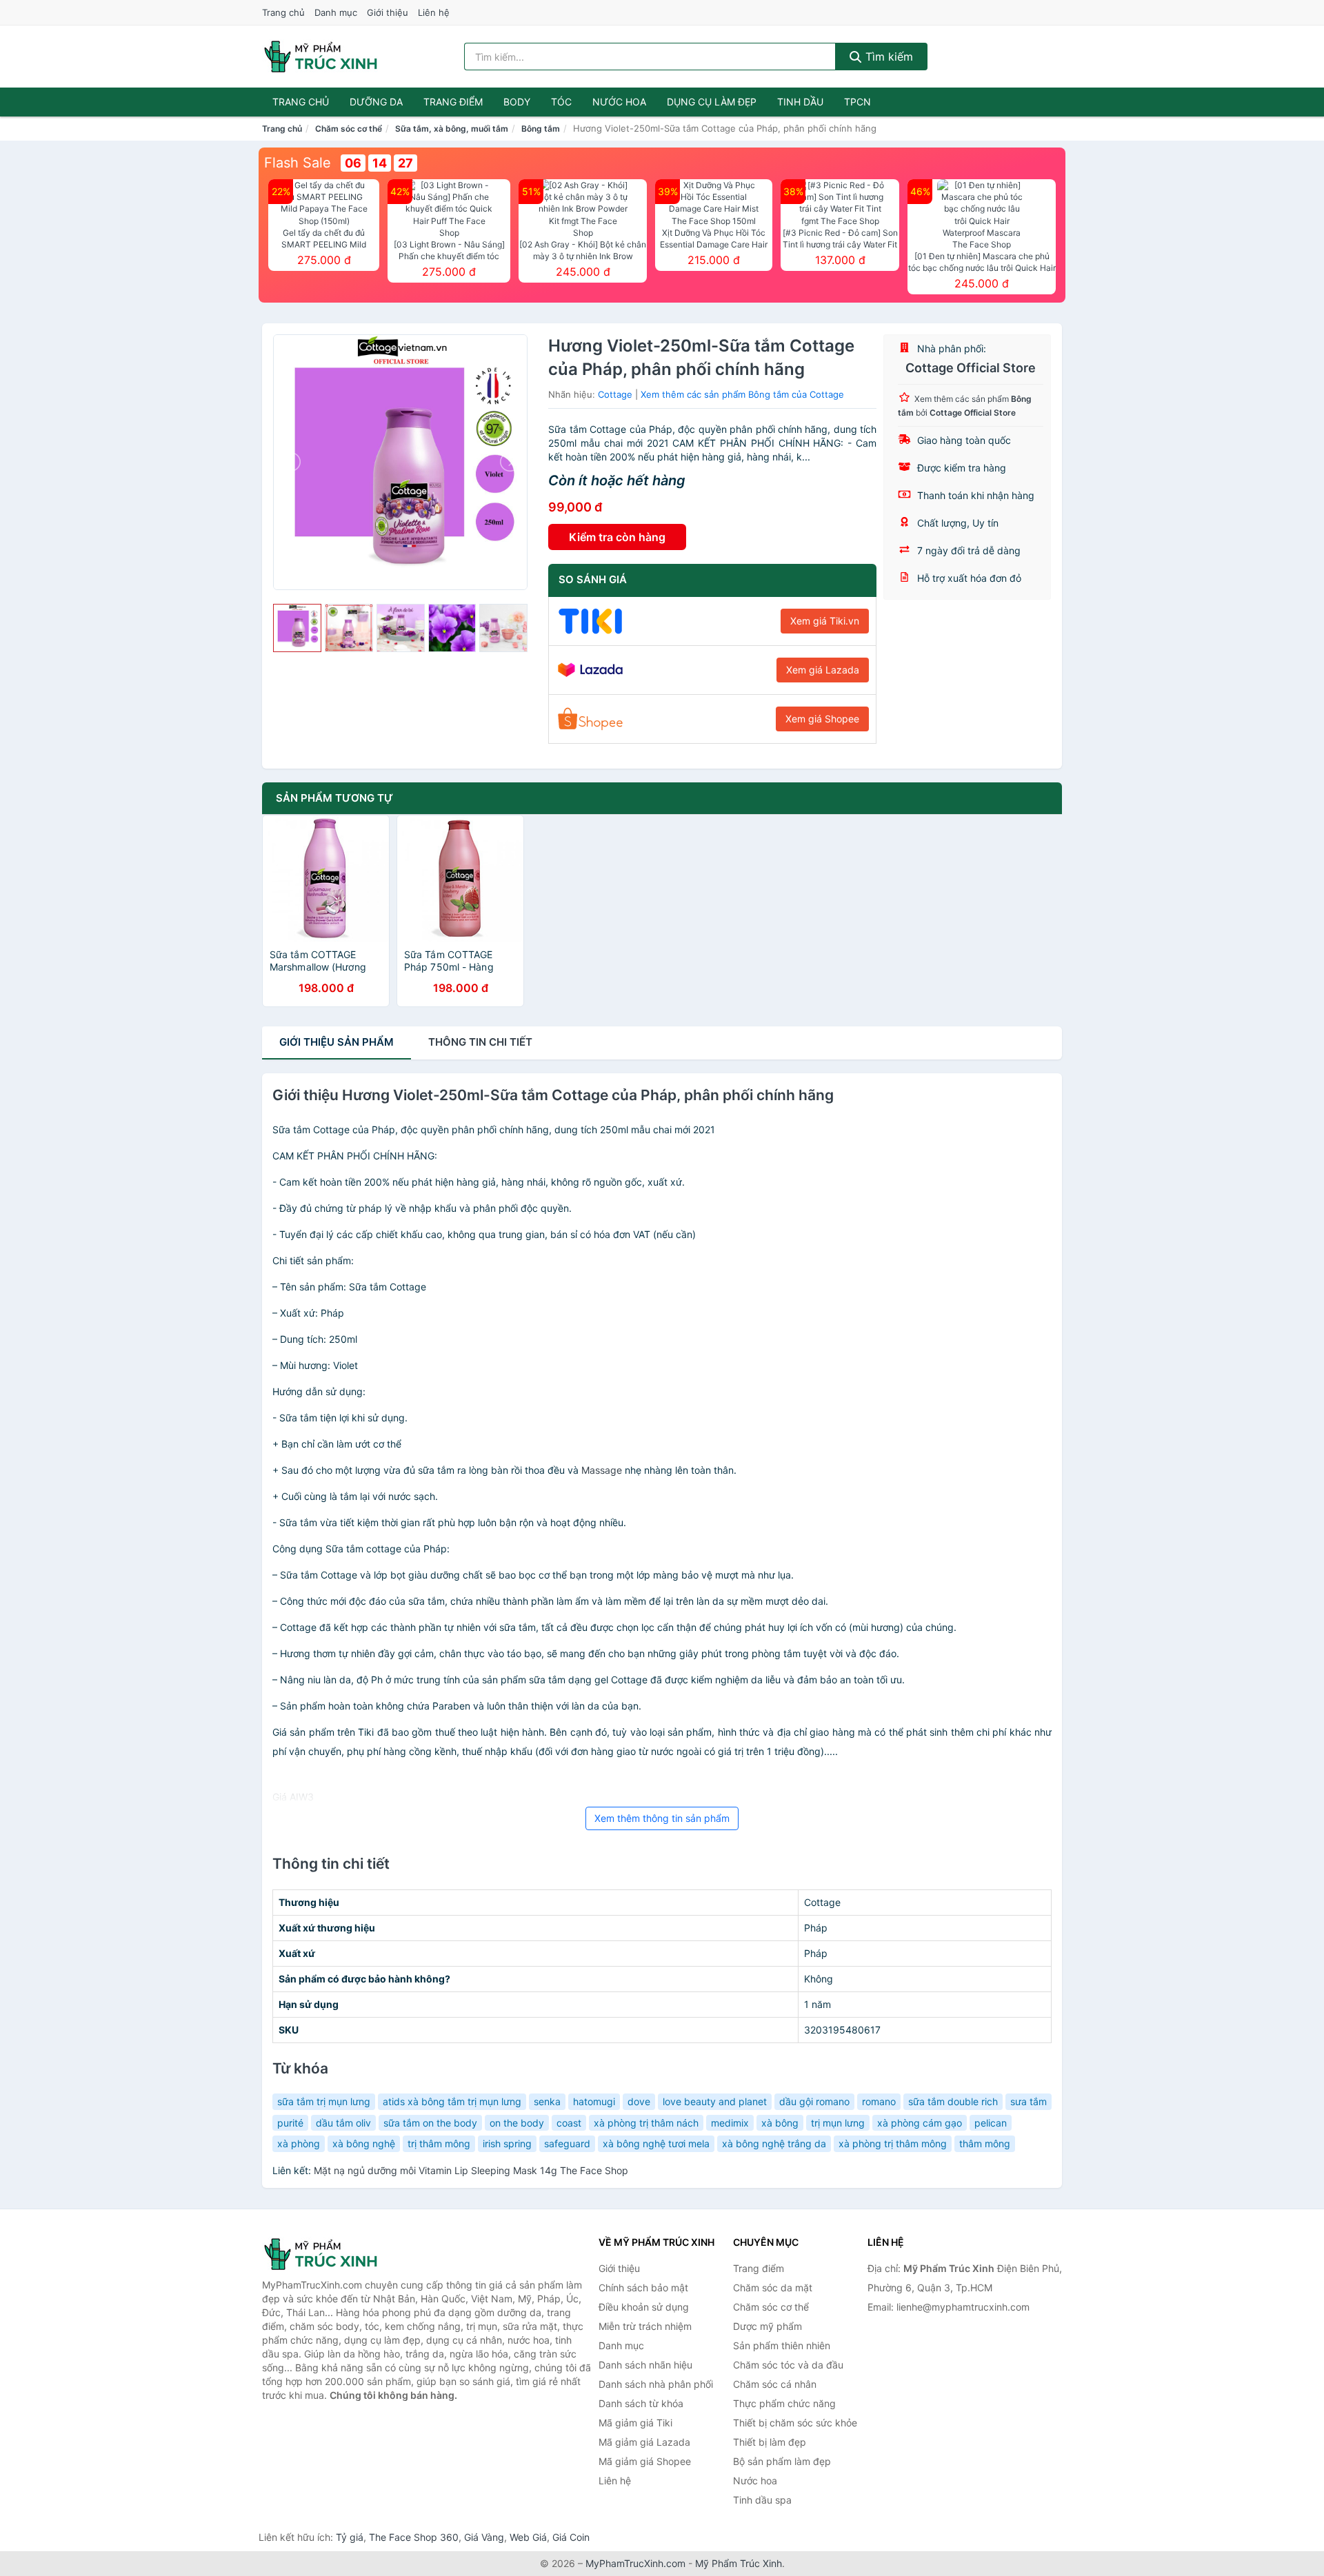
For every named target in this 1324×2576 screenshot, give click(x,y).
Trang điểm (453, 102)
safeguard (567, 2143)
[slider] (297, 628)
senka (547, 2101)
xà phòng (299, 2143)
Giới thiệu (388, 12)
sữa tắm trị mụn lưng (324, 2101)
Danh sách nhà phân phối (656, 2384)
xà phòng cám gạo (920, 2123)
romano (879, 2101)
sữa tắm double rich (953, 2101)
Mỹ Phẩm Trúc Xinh (739, 2563)
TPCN (857, 102)
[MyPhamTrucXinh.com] (321, 57)
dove (639, 2101)
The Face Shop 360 (414, 2537)
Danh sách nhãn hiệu (645, 2365)
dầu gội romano (814, 2101)
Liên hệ (434, 12)
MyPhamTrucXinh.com (635, 2563)
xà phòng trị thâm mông (893, 2143)
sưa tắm (1029, 2101)
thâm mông (985, 2143)
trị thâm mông (439, 2143)
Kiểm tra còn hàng (617, 537)
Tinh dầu (800, 102)
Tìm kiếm (887, 57)
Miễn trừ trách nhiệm (645, 2326)
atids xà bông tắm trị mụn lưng (452, 2101)
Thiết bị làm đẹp (770, 2442)
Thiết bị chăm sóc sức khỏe (795, 2423)
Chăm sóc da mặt (773, 2288)
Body (517, 102)
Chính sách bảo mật (643, 2288)
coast (569, 2123)
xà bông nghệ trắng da (774, 2143)
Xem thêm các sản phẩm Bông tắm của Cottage (742, 394)
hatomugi (594, 2101)
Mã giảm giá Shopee (645, 2461)
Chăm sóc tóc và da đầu (788, 2365)
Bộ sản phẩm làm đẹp (782, 2461)
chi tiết (480, 1042)
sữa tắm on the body (430, 2123)
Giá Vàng (484, 2537)
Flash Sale (298, 163)
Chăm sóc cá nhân (775, 2384)
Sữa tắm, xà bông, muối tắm (452, 129)
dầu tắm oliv (343, 2123)
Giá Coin (571, 2537)
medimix (730, 2123)
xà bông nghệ (364, 2143)
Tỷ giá (350, 2537)
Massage (602, 1470)
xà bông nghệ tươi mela (656, 2143)
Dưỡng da (376, 102)
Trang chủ (283, 12)
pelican (991, 2123)
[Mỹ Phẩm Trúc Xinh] (331, 2254)
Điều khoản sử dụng (644, 2307)
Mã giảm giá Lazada (644, 2442)
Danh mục (336, 12)
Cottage (615, 394)
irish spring (507, 2143)
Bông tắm (541, 129)
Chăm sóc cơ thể (349, 129)
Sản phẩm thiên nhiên (782, 2345)
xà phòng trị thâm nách (646, 2123)
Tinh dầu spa (762, 2500)
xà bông (780, 2123)
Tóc (561, 102)
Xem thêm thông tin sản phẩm (662, 1818)
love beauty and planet (715, 2101)
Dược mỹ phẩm (768, 2326)
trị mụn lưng (838, 2123)
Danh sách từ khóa (641, 2403)
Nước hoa (619, 102)
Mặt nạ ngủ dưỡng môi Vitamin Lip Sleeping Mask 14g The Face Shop (471, 2170)
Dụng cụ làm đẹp (712, 102)
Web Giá (528, 2537)
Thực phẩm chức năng (784, 2403)
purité (290, 2123)
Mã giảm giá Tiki (635, 2423)
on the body (517, 2123)
